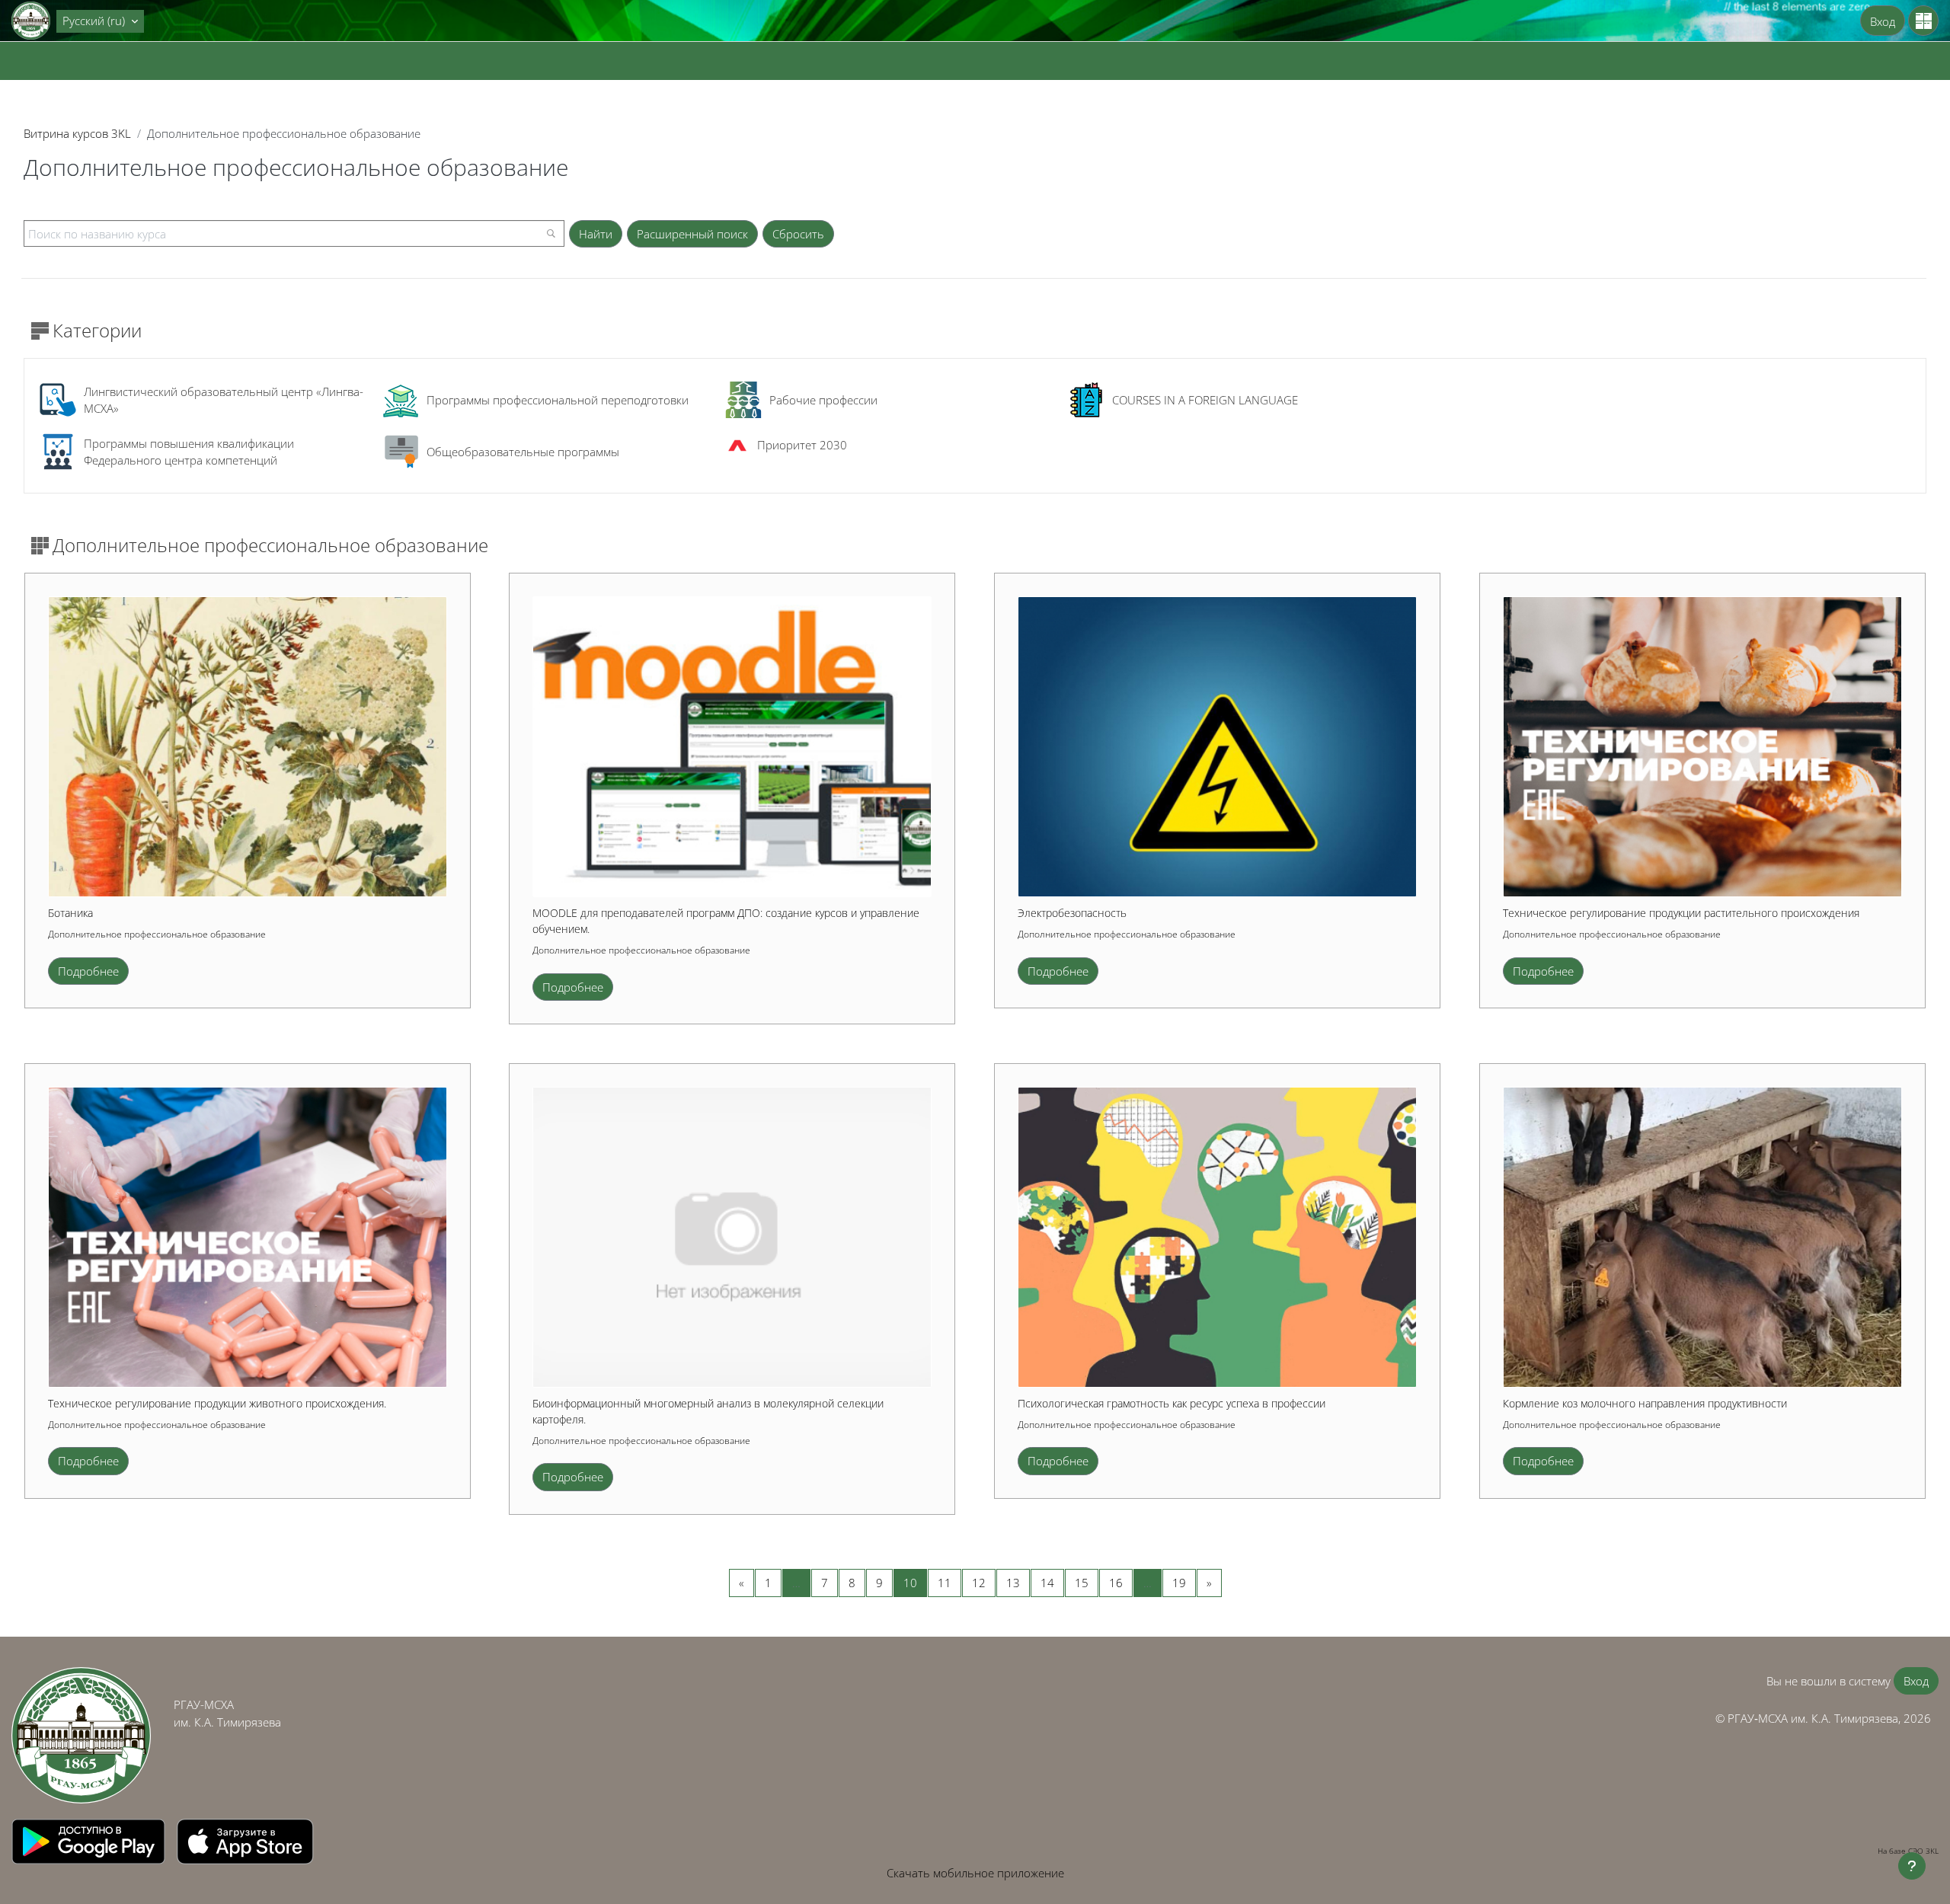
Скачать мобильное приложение (975, 1873)
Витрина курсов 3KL (77, 133)
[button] (100, 21)
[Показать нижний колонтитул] (1912, 1866)
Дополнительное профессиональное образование (157, 934)
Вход (1883, 21)
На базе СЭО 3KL (1908, 1851)
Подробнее (88, 971)
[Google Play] (90, 1840)
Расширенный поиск (692, 234)
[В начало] (81, 1735)
